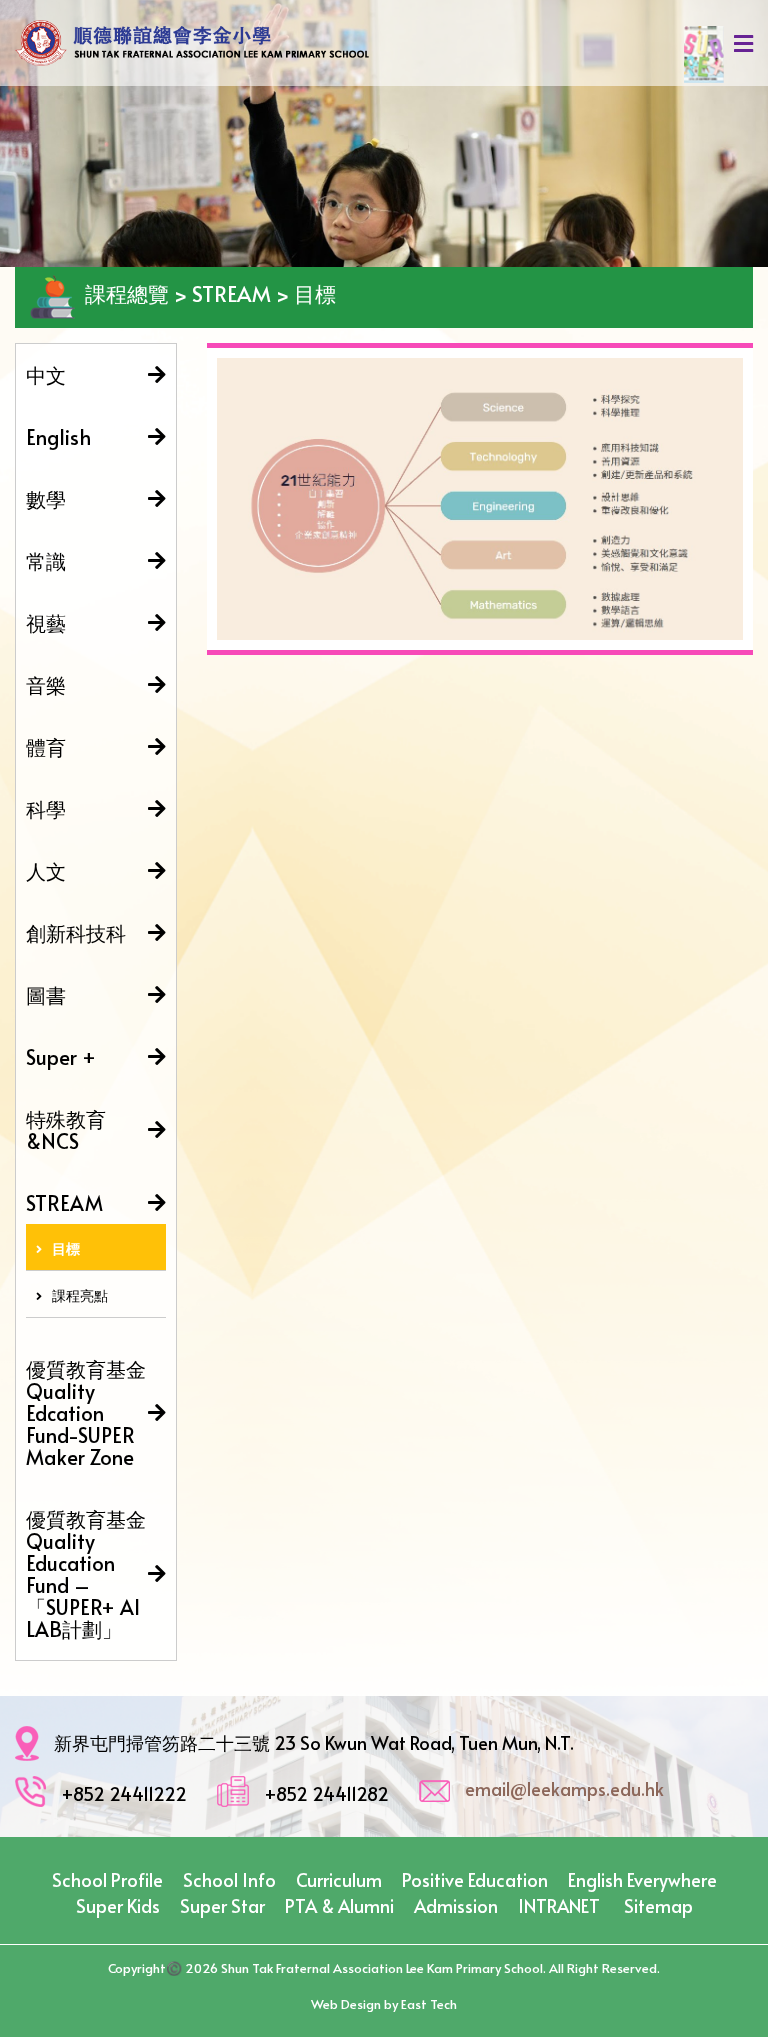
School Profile (107, 1879)
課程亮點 (80, 1295)
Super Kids (118, 1905)
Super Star (222, 1905)
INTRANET (559, 1905)
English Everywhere (642, 1879)
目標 (66, 1248)
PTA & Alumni (339, 1905)
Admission (456, 1905)
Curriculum (339, 1879)
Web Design (346, 2004)
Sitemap (658, 1905)
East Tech (429, 2004)
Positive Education (475, 1879)
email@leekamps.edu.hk (564, 1788)
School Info (229, 1879)
